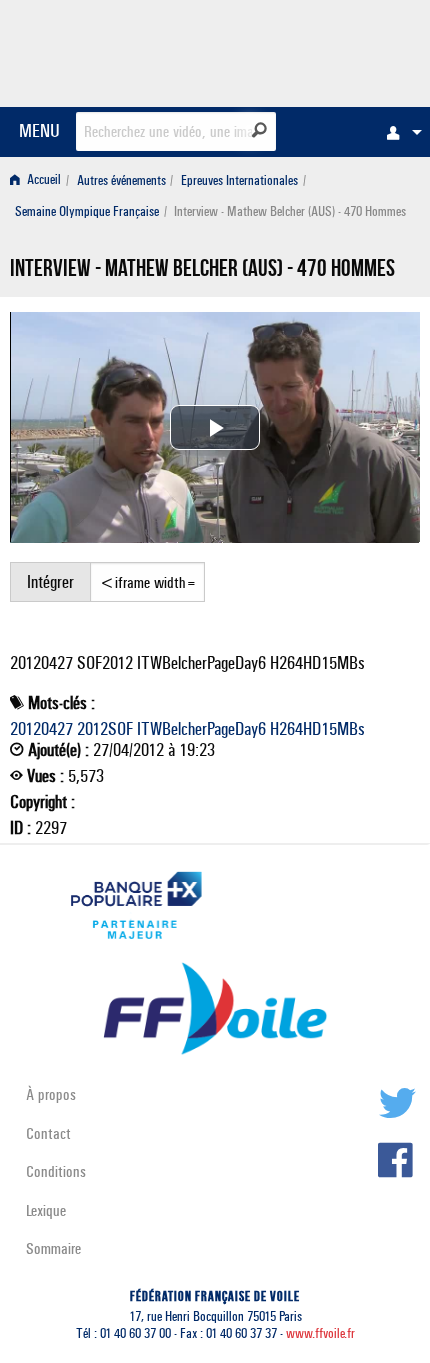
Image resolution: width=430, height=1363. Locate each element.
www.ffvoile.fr (320, 1333)
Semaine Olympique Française (87, 211)
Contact (48, 1133)
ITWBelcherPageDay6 (201, 729)
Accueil (42, 180)
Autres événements (121, 180)
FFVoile (325, 50)
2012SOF (105, 729)
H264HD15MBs (317, 729)
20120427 (41, 729)
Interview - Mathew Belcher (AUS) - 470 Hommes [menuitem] (290, 211)
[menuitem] (399, 132)
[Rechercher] (259, 130)
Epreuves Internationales (239, 180)
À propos (51, 1094)
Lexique (46, 1210)
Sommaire (53, 1248)
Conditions (56, 1171)
